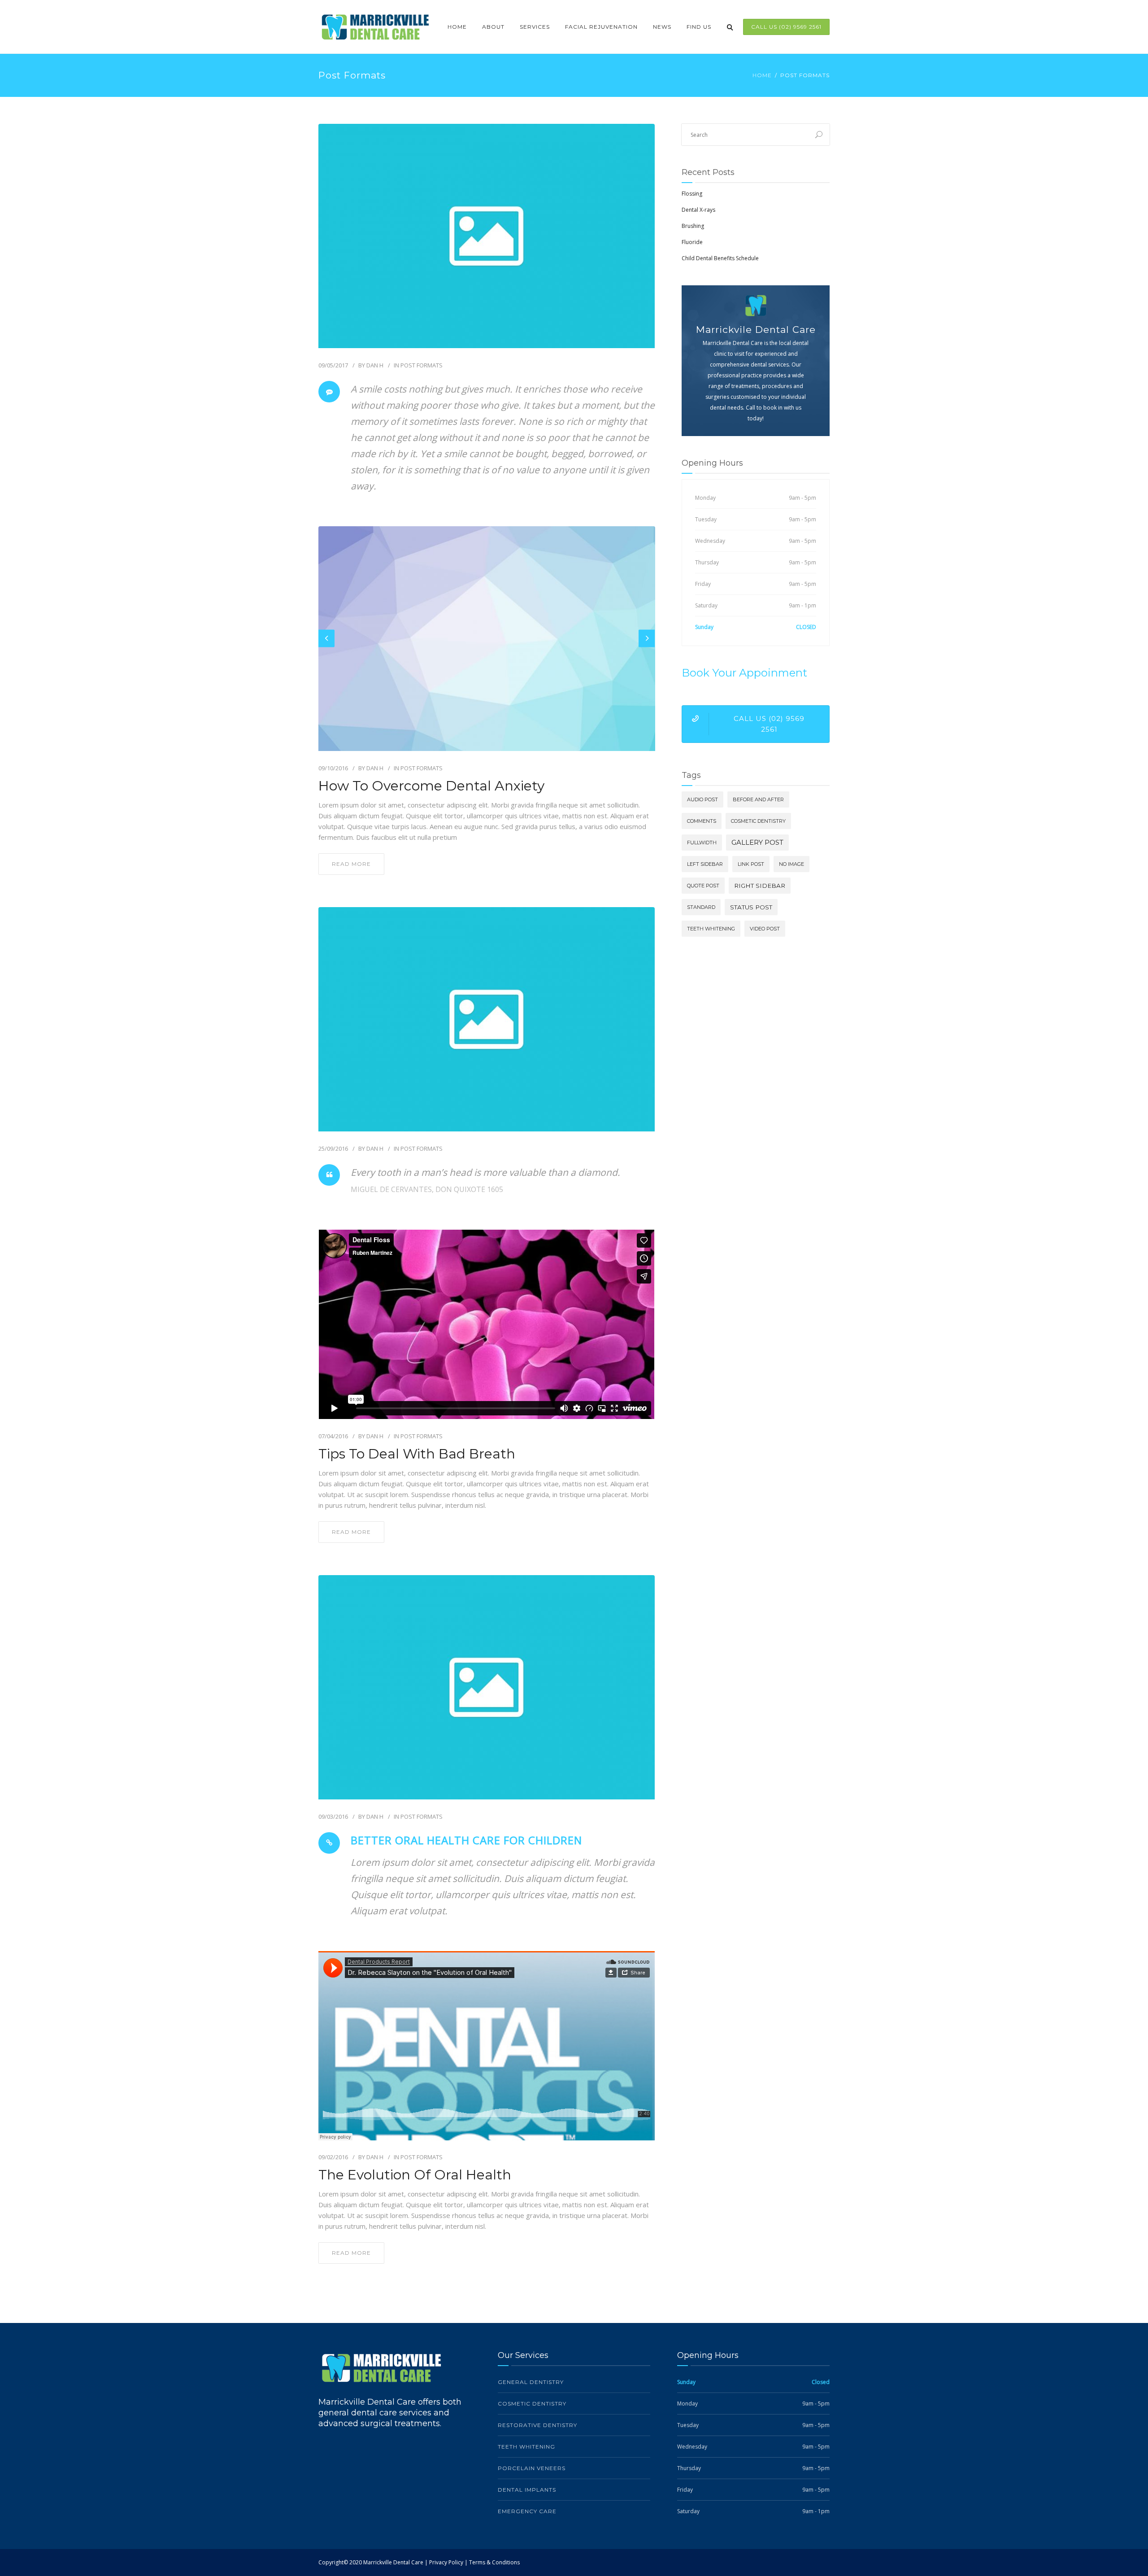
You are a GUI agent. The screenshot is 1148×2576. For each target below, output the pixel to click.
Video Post (765, 929)
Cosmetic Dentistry (758, 821)
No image (791, 864)
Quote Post (703, 886)
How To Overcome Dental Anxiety (431, 786)
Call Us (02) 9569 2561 (786, 27)
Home (457, 27)
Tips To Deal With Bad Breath (417, 1454)
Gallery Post (757, 842)
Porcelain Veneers (532, 2468)
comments (702, 821)
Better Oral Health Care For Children (466, 1840)
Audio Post (702, 799)
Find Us (699, 27)
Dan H (375, 365)
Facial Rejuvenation (601, 27)
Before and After (758, 799)
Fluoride (692, 242)
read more (351, 864)
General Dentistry (531, 2382)
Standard (701, 907)
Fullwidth (702, 843)
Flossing (692, 194)
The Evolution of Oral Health (415, 2175)
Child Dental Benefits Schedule (720, 258)
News (662, 27)
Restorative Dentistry (537, 2425)
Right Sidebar (760, 886)
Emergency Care (527, 2511)
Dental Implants (527, 2490)
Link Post (751, 864)
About (493, 27)
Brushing (693, 226)
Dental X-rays (698, 210)
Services (535, 27)
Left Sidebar (705, 864)
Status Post (751, 907)
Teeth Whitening (711, 929)
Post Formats (422, 365)
